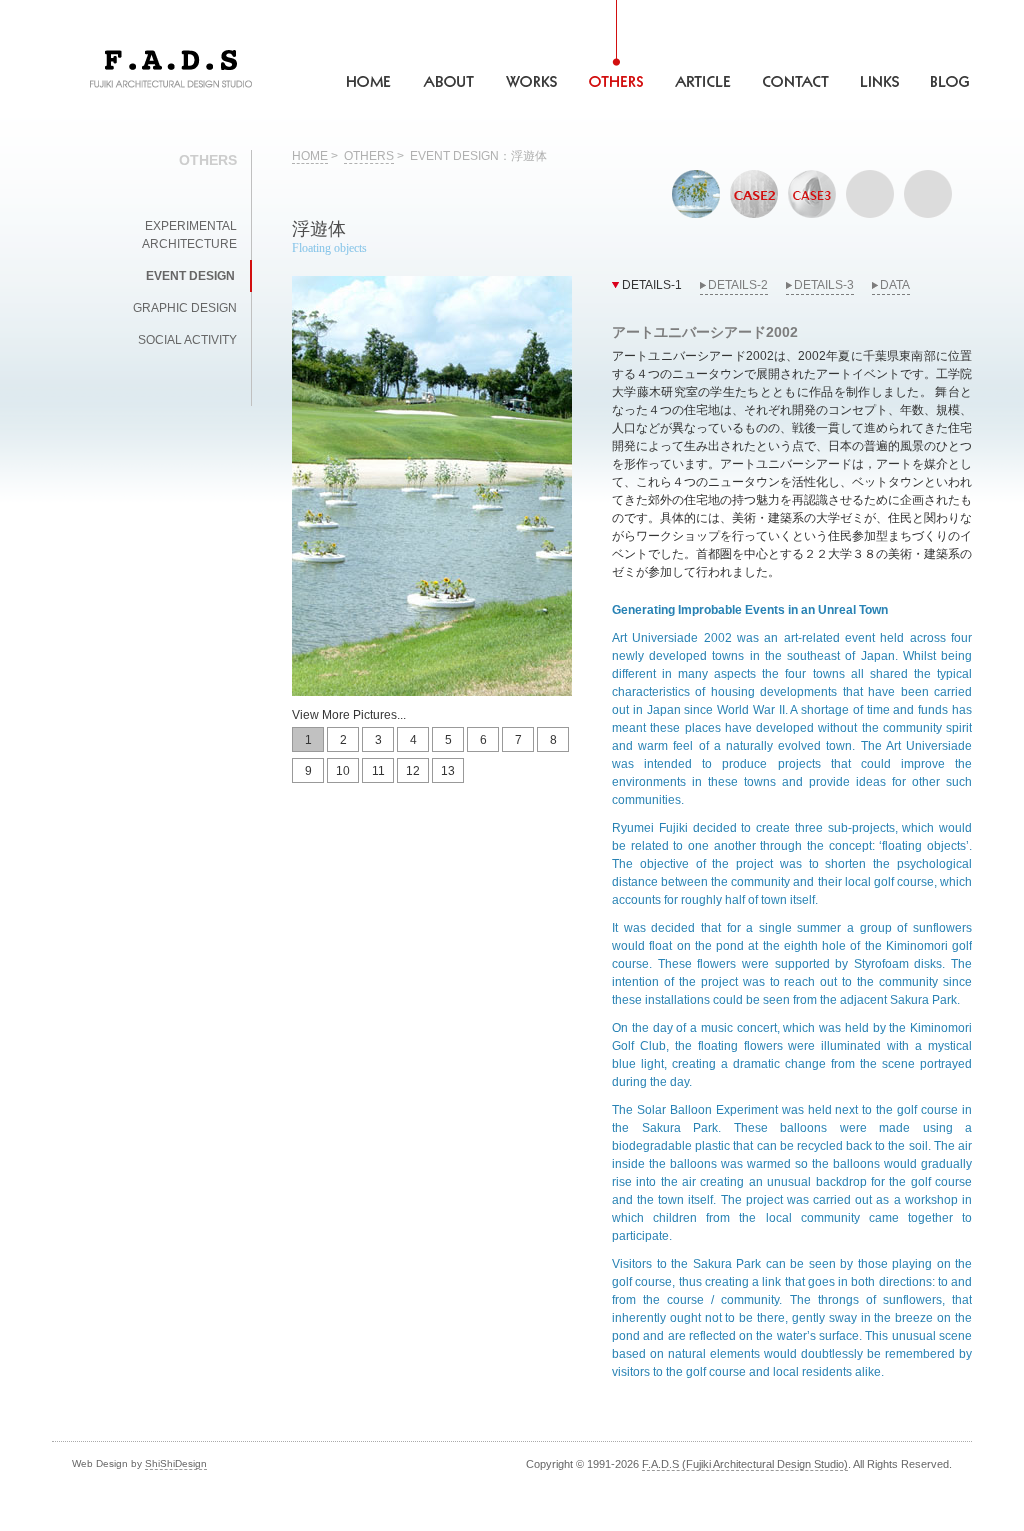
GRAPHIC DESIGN (185, 308)
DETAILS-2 (738, 285)
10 (343, 771)
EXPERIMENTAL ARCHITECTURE (189, 235)
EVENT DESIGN (190, 276)
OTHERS (369, 156)
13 (448, 771)
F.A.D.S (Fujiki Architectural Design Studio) (745, 1464)
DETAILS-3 (824, 285)
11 (378, 771)
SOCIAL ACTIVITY (187, 340)
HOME (310, 156)
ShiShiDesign (176, 1463)
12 (413, 771)
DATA (895, 285)
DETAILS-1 (652, 285)
